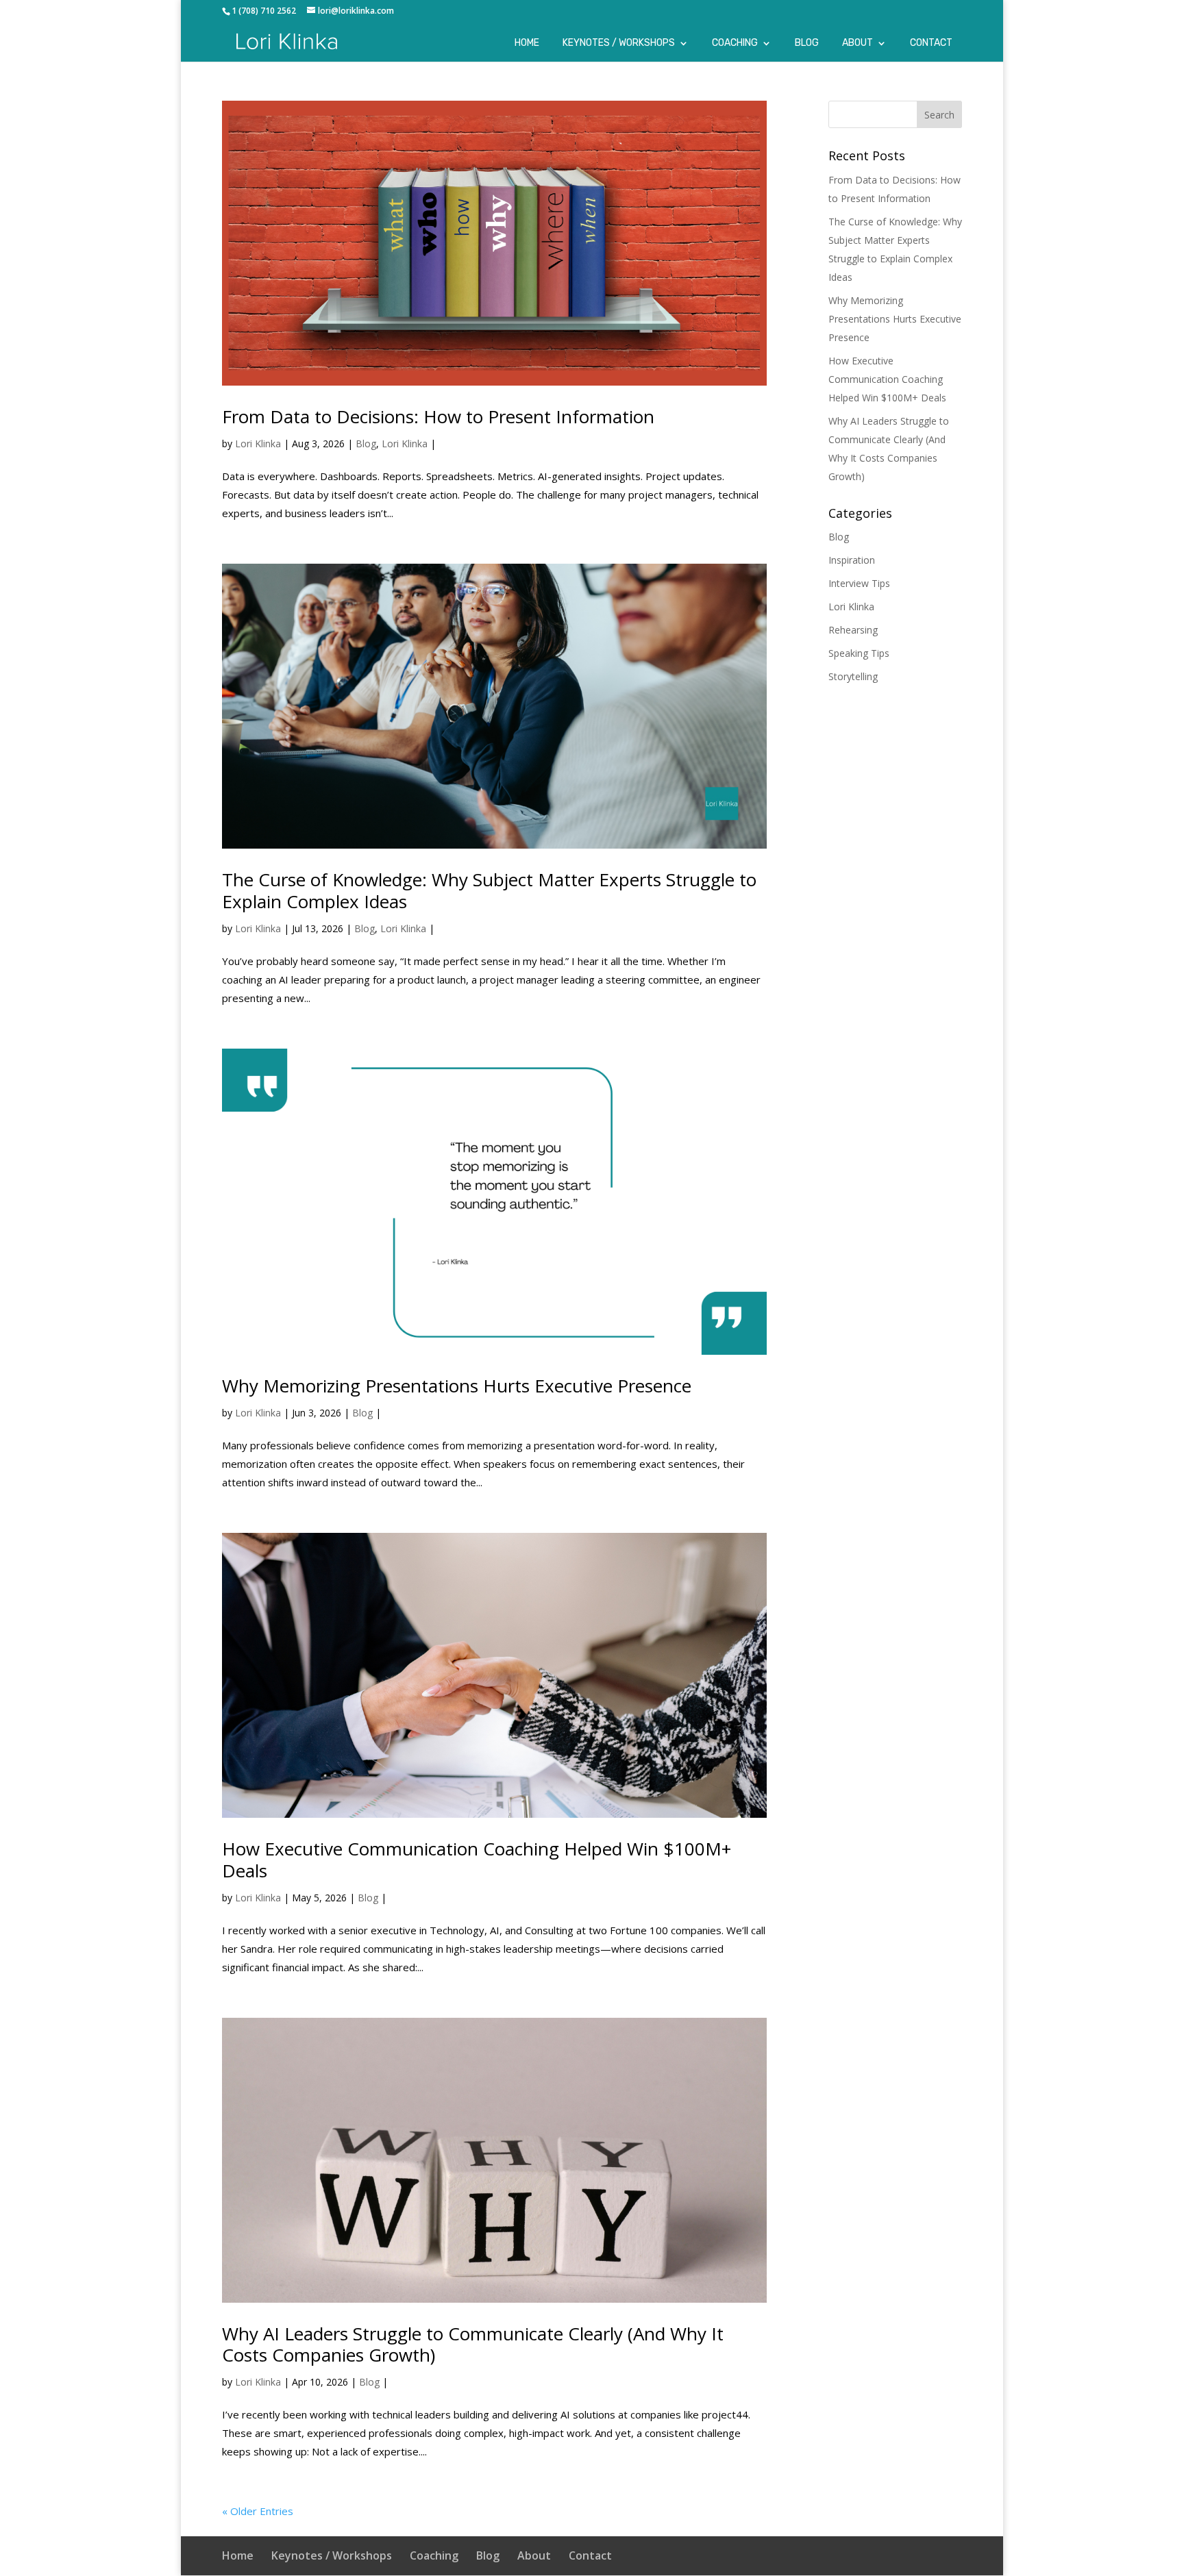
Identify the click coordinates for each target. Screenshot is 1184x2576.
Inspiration (852, 560)
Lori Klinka (258, 443)
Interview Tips (859, 583)
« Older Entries (258, 2511)
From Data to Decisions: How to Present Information (438, 416)
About (858, 43)
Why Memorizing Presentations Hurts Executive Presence (457, 1386)
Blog (807, 43)
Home (527, 43)
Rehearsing (853, 630)
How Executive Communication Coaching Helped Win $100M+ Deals (477, 1859)
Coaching (735, 43)
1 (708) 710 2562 (264, 11)
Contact (931, 43)
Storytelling (853, 676)
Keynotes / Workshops (619, 43)
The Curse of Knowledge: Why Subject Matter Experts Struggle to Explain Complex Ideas (489, 890)
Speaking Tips (859, 653)
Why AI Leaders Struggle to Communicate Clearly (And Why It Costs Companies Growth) (473, 2344)
